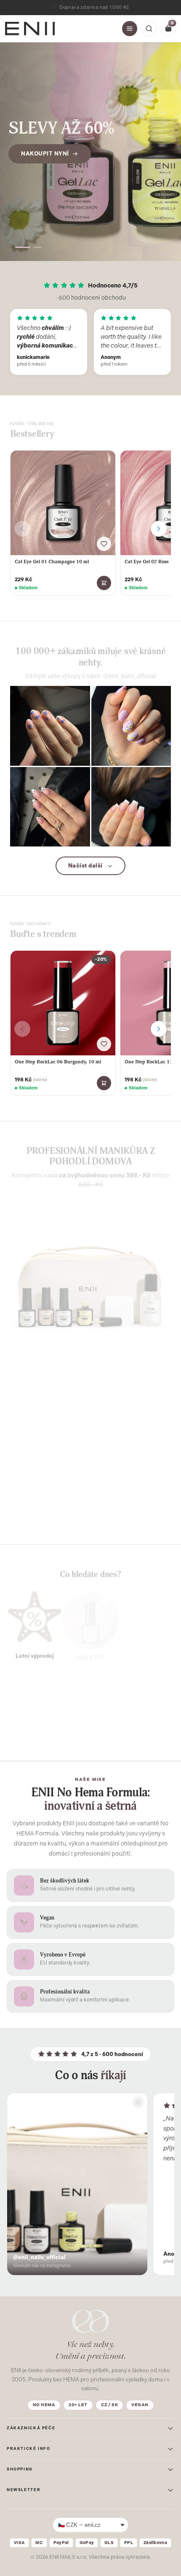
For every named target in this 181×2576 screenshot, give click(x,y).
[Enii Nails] (30, 28)
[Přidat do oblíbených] (104, 544)
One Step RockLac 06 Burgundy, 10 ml (58, 1062)
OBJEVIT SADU (45, 1514)
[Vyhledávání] (149, 29)
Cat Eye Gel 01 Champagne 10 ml (52, 562)
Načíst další (85, 866)
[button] (19, 247)
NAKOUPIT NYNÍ (45, 162)
